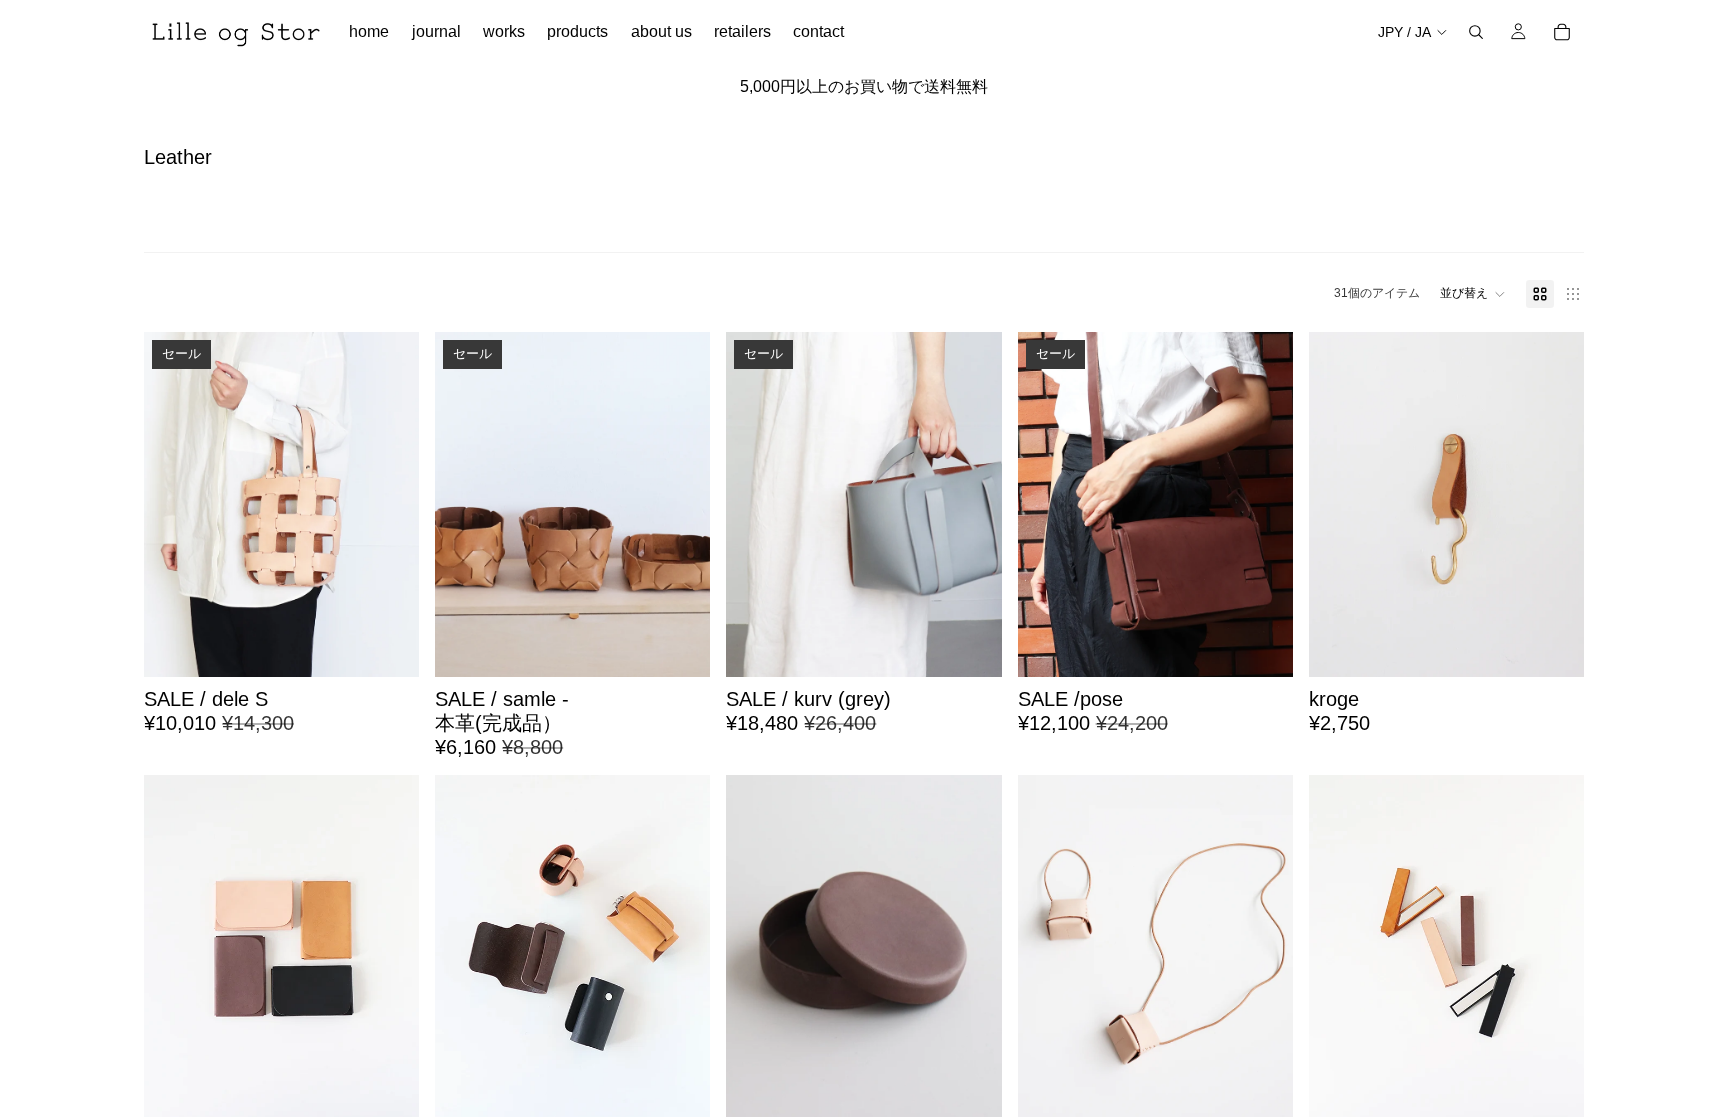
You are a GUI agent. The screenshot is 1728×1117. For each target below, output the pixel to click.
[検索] (1476, 32)
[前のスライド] (174, 505)
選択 (697, 646)
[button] (1473, 294)
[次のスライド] (389, 505)
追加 (405, 646)
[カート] (1562, 32)
